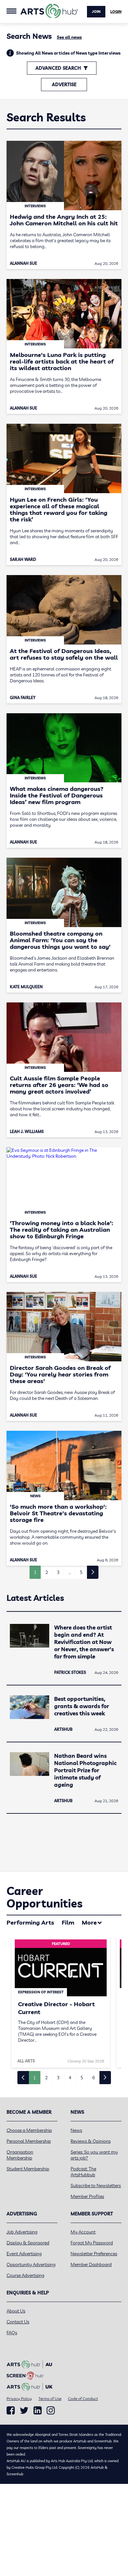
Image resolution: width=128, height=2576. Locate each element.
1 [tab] (34, 2078)
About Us (16, 2311)
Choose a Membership (29, 2130)
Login (116, 12)
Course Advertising (25, 2275)
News (76, 2130)
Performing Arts (30, 1922)
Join (96, 12)
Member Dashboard (91, 2264)
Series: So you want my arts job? (94, 2155)
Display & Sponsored (28, 2243)
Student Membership (28, 2169)
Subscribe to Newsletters (96, 2185)
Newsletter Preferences (94, 2254)
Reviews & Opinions (91, 2141)
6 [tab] (94, 2078)
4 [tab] (70, 2078)
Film (68, 1922)
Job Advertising (22, 2232)
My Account (83, 2232)
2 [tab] (46, 2078)
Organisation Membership (20, 2155)
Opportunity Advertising (31, 2264)
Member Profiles (87, 2196)
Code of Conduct (83, 2399)
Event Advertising (24, 2254)
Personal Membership (29, 2141)
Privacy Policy (19, 2399)
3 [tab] (58, 2078)
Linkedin (38, 2411)
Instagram (51, 2411)
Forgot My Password (92, 2243)
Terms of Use (50, 2399)
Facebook (11, 2411)
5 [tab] (82, 2078)
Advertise (64, 85)
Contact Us (18, 2322)
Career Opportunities (44, 1897)
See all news (69, 37)
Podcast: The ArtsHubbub (83, 2172)
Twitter (24, 2410)
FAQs (12, 2333)
